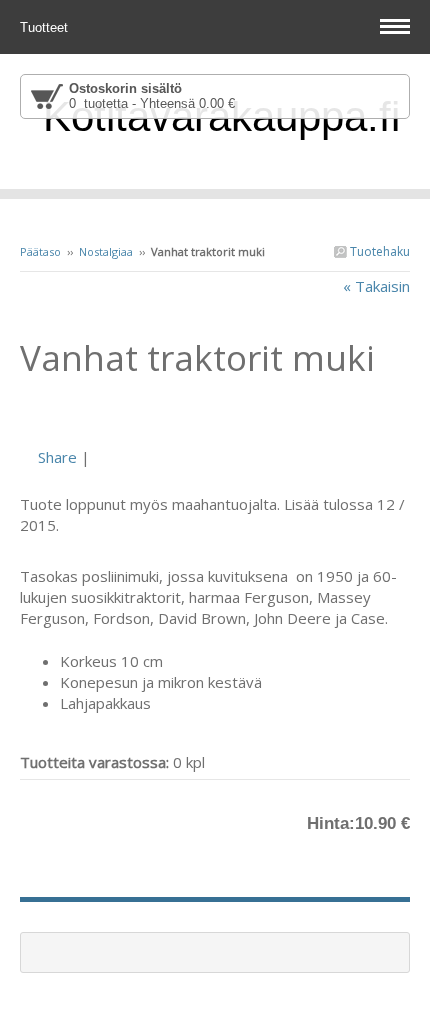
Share (57, 457)
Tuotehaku (378, 251)
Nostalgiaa (106, 251)
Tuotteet (46, 27)
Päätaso (40, 251)
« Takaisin (376, 286)
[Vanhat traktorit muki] (215, 411)
